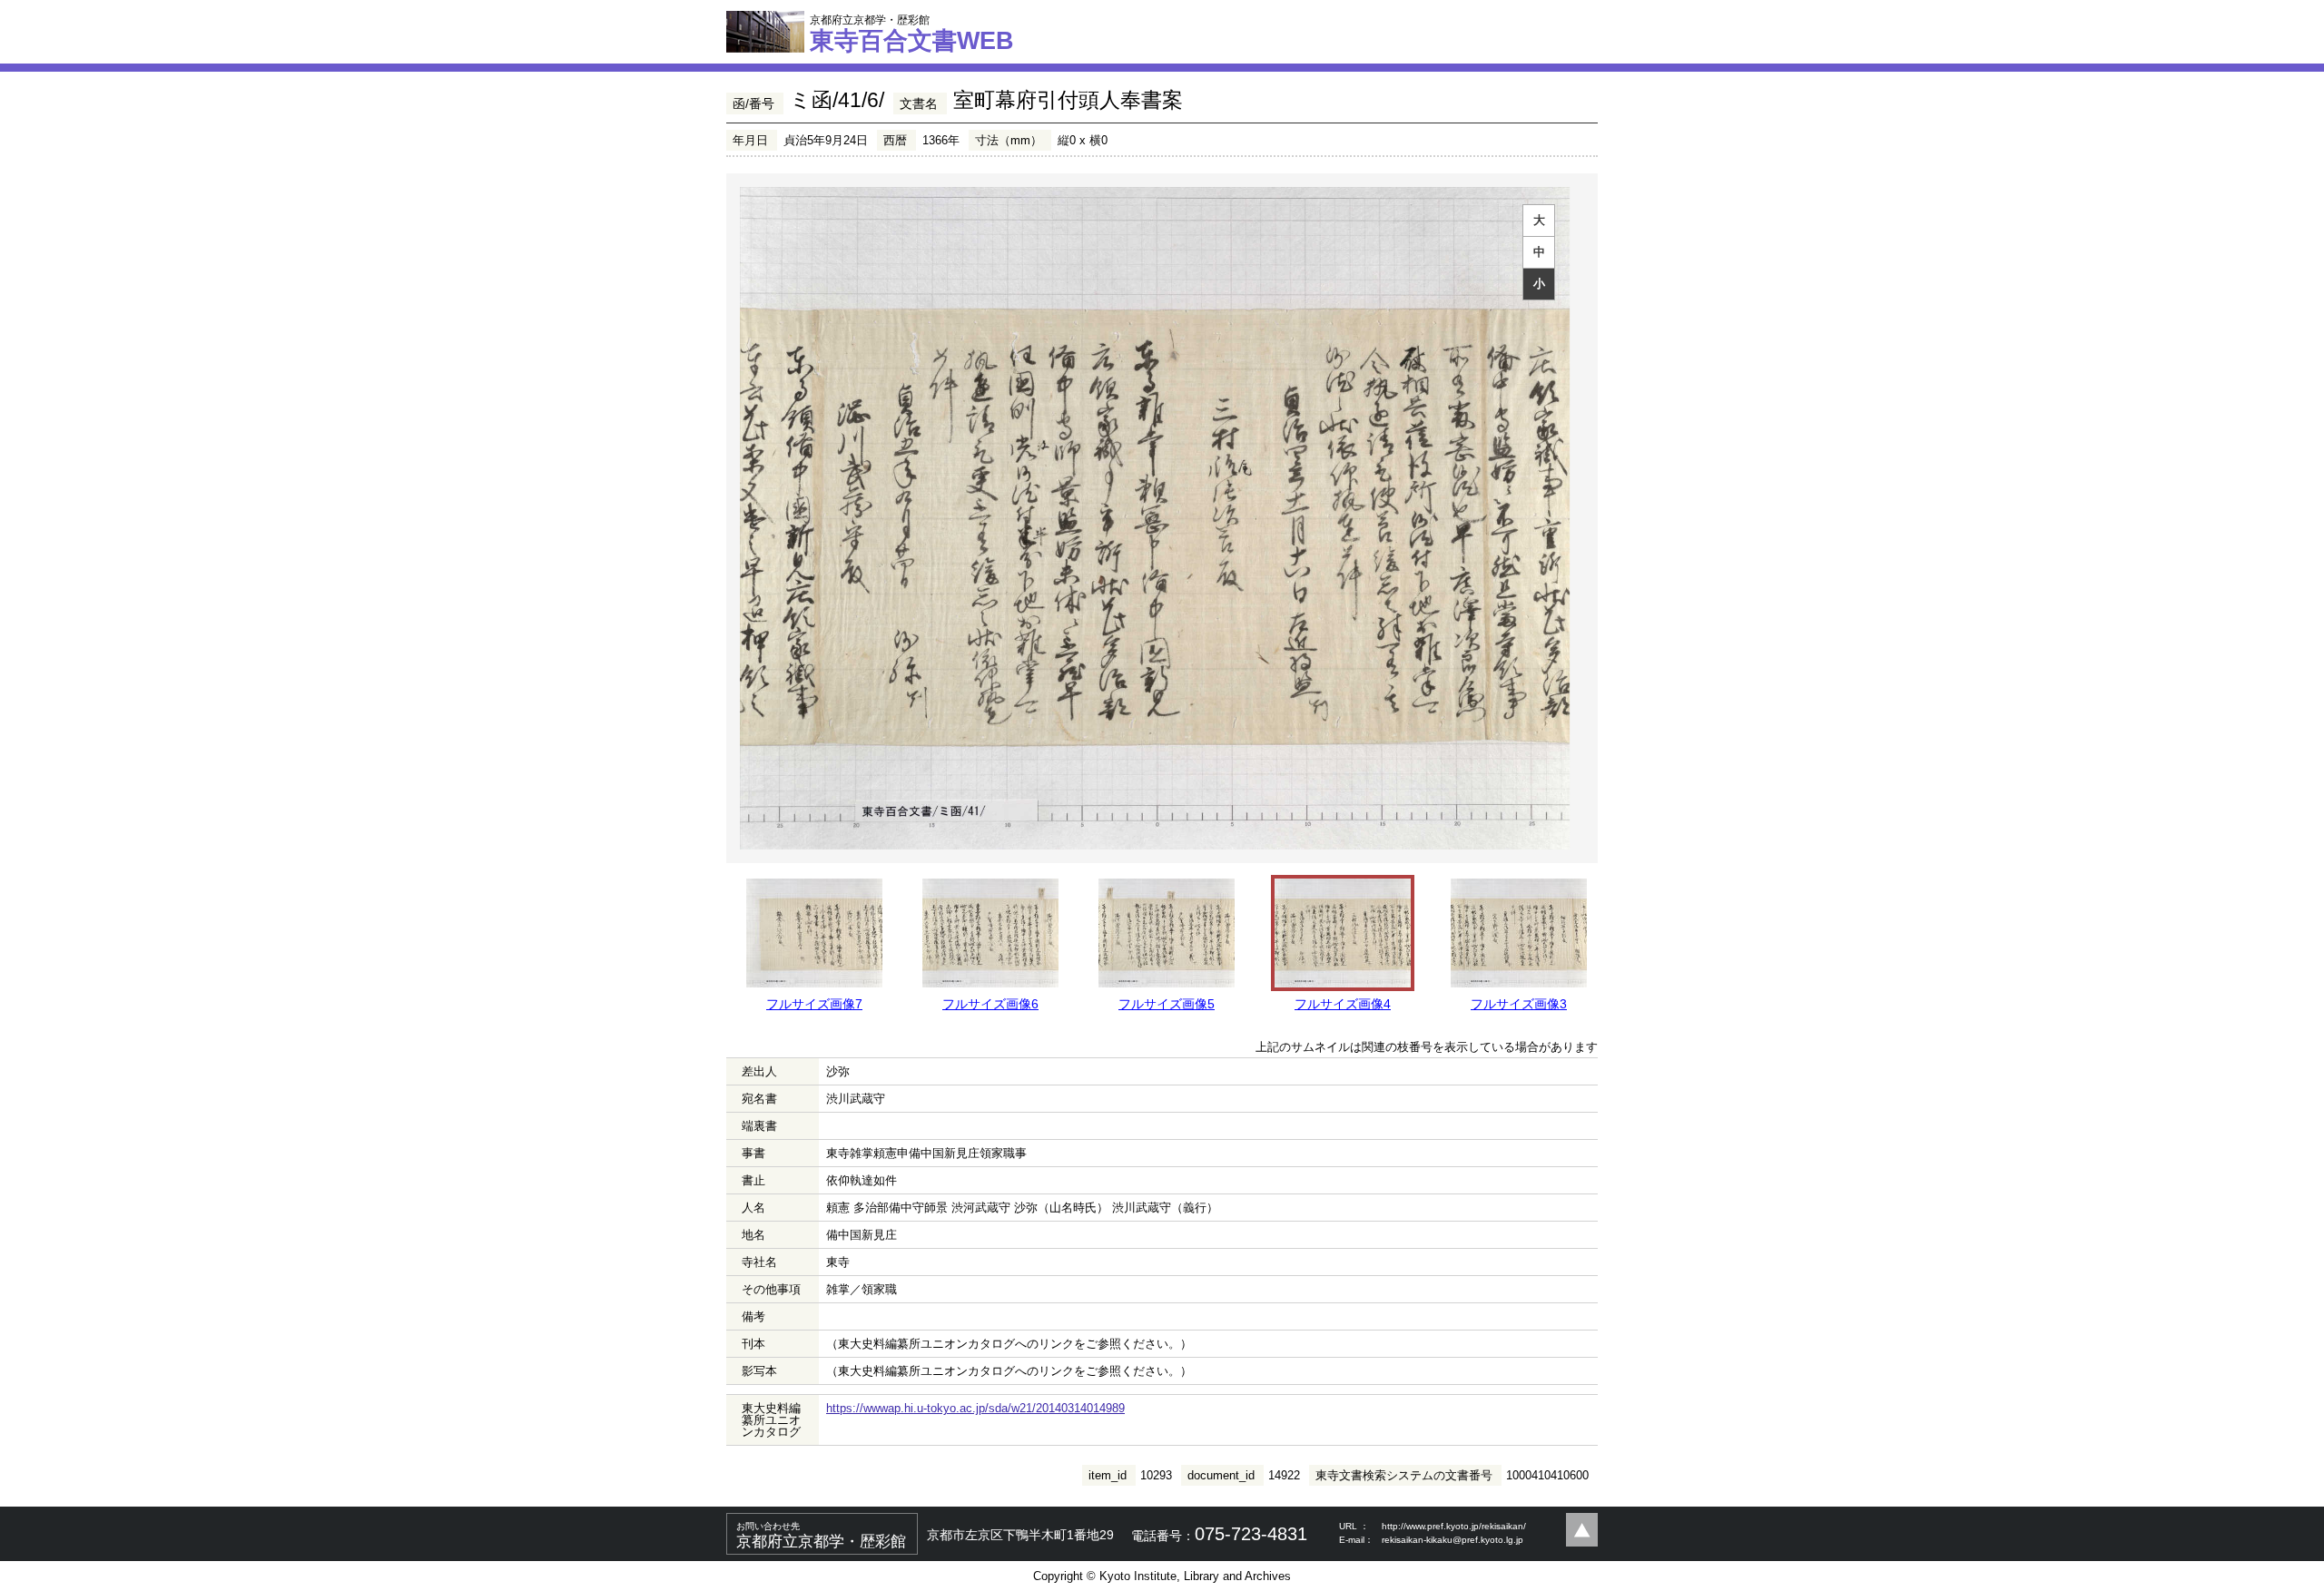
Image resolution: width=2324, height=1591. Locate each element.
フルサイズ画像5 (1167, 1004)
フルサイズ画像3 (1519, 1004)
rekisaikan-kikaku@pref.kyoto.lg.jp (1452, 1540)
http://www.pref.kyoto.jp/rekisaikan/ (1454, 1526)
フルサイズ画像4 (1343, 1004)
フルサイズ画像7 (814, 1004)
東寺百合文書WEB (912, 34)
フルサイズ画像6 (990, 1004)
